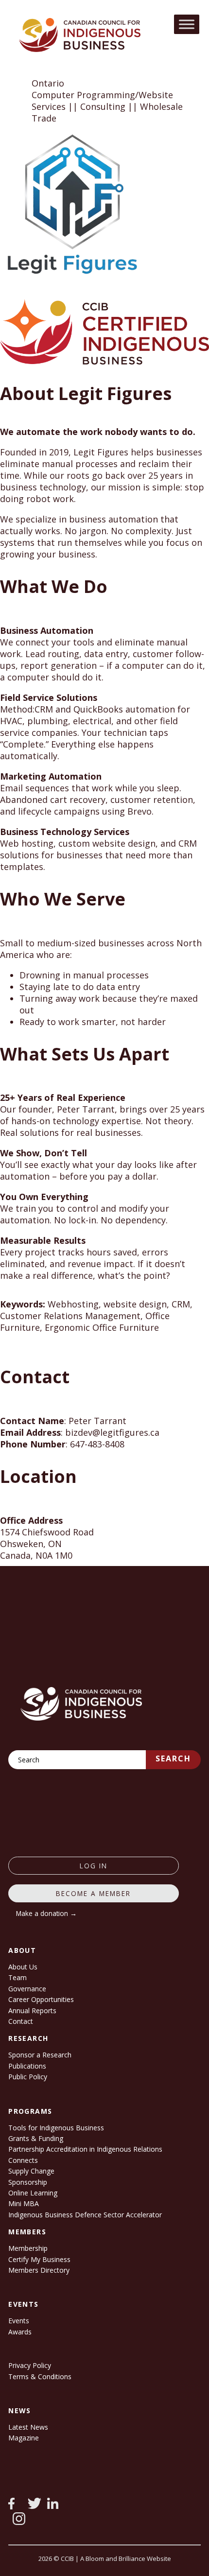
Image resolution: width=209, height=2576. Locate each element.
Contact (21, 2021)
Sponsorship (28, 2182)
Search (173, 1758)
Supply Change (31, 2171)
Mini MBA (24, 2203)
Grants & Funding (36, 2138)
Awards (20, 2332)
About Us (23, 1967)
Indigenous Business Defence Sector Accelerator (85, 2215)
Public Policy (28, 2077)
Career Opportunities (41, 1999)
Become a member (93, 1893)
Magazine (24, 2438)
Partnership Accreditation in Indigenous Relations (85, 2149)
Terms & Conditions (40, 2376)
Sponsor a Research (40, 2055)
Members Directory (39, 2270)
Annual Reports (32, 2010)
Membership (28, 2248)
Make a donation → (46, 1913)
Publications (27, 2066)
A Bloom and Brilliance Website (126, 2559)
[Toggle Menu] (187, 24)
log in (94, 1866)
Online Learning (33, 2193)
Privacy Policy (30, 2365)
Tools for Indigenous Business (56, 2128)
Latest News (28, 2427)
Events (19, 2321)
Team (17, 1977)
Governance (27, 1989)
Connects (23, 2160)
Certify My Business (39, 2259)
